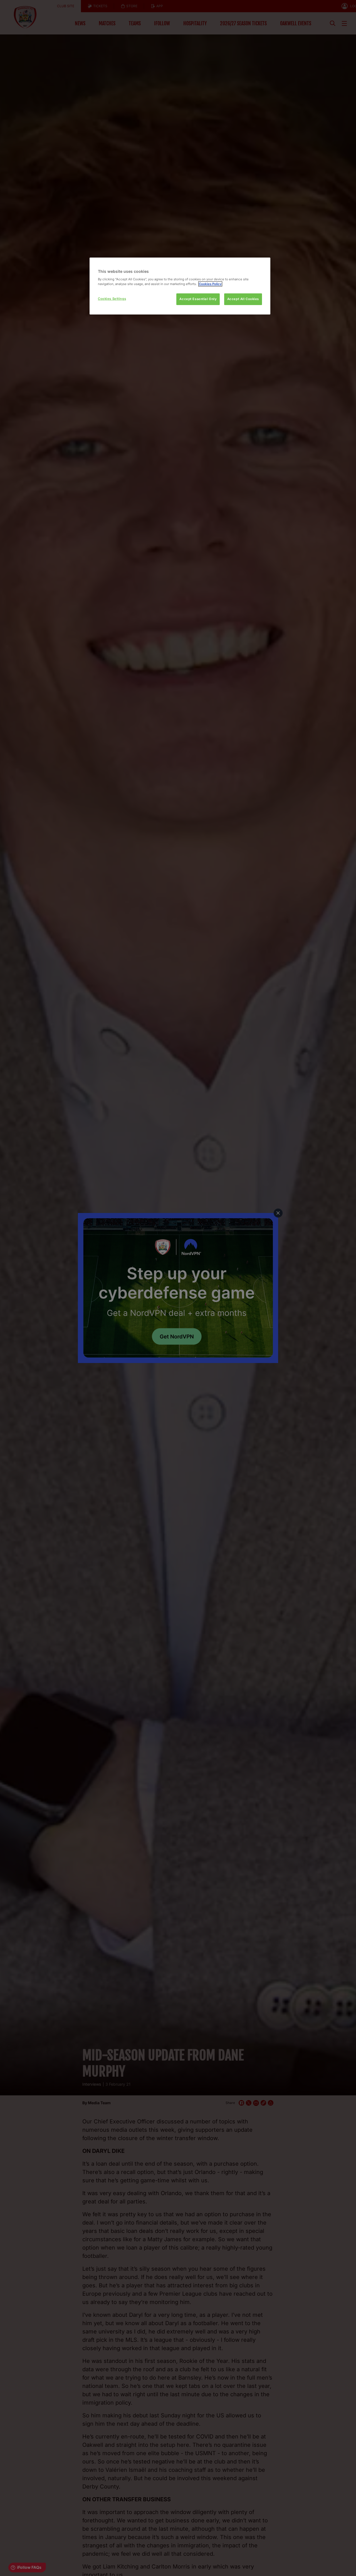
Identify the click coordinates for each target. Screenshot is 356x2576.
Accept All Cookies (243, 299)
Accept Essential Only (198, 299)
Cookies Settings (112, 299)
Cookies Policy (210, 284)
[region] (180, 286)
